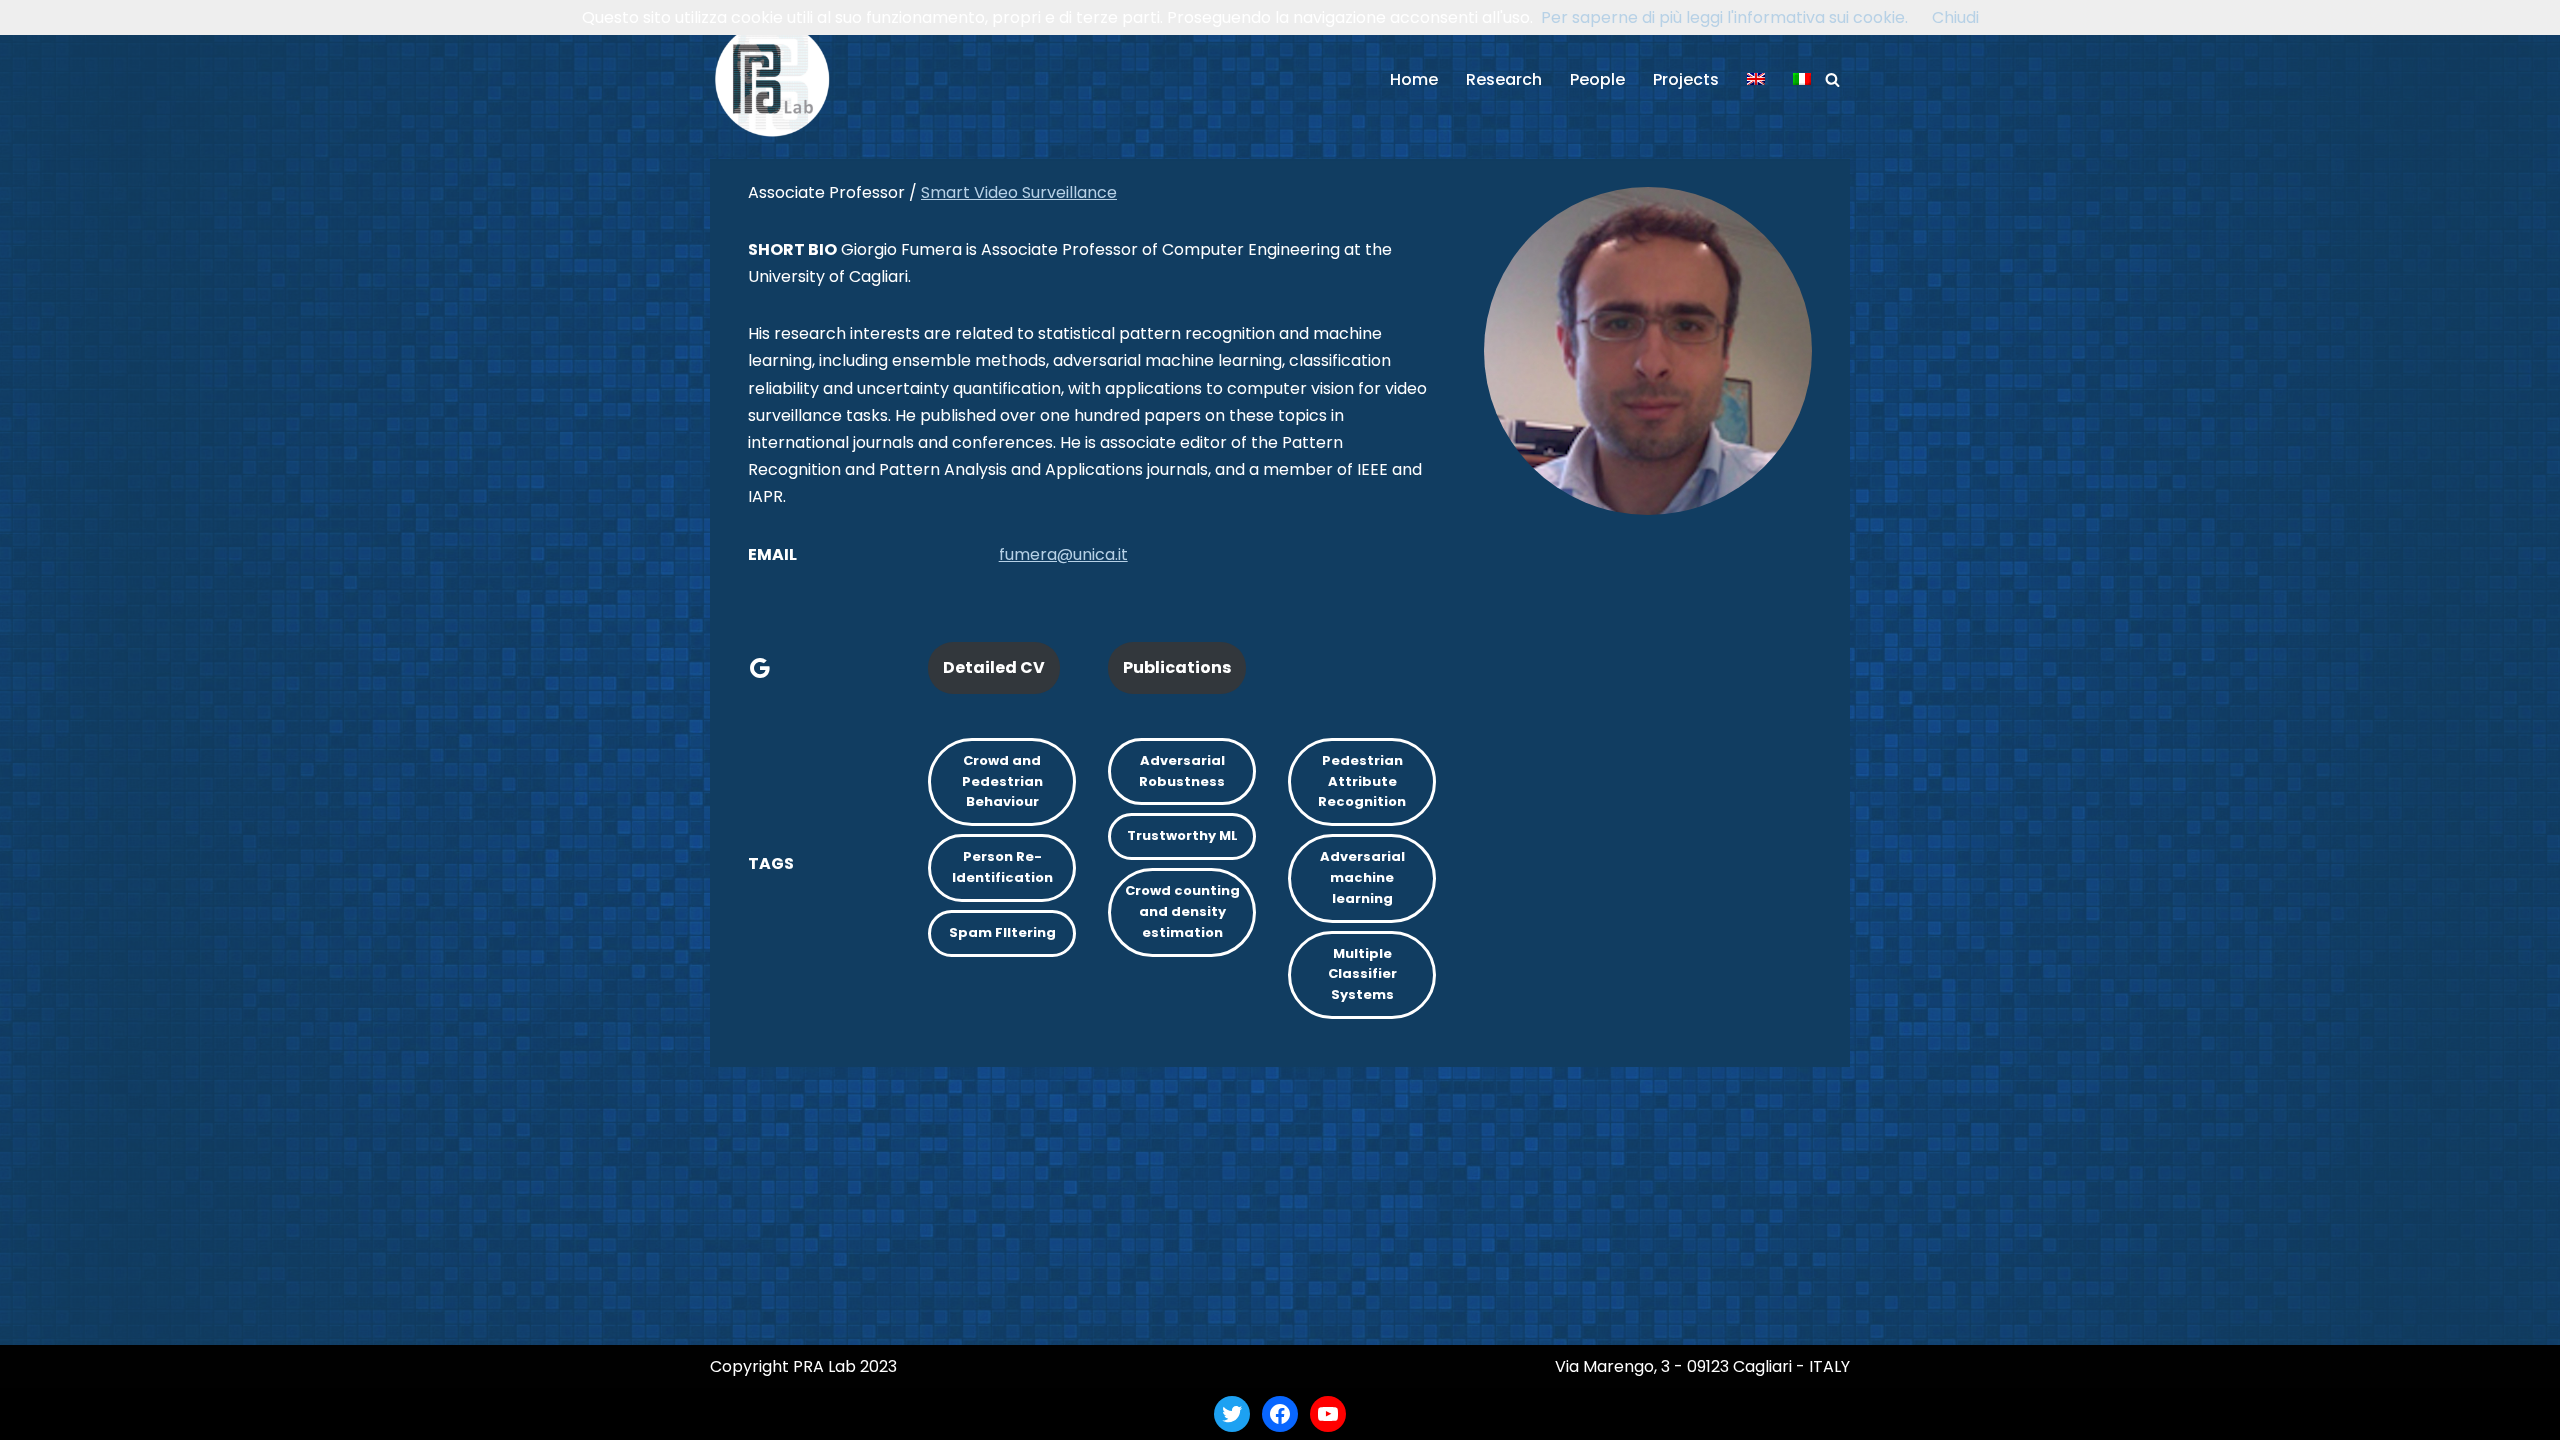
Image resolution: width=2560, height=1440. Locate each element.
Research (1504, 79)
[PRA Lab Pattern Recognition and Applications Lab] (772, 79)
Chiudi (1955, 17)
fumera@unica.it (1063, 554)
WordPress (904, 1413)
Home (1414, 79)
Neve (730, 1413)
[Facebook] (1280, 1414)
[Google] (760, 668)
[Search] (1832, 79)
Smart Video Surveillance (1019, 192)
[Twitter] (1232, 1414)
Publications (1177, 667)
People (1597, 79)
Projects (1686, 79)
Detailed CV (994, 667)
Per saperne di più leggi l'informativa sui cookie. (1724, 17)
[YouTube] (1328, 1414)
